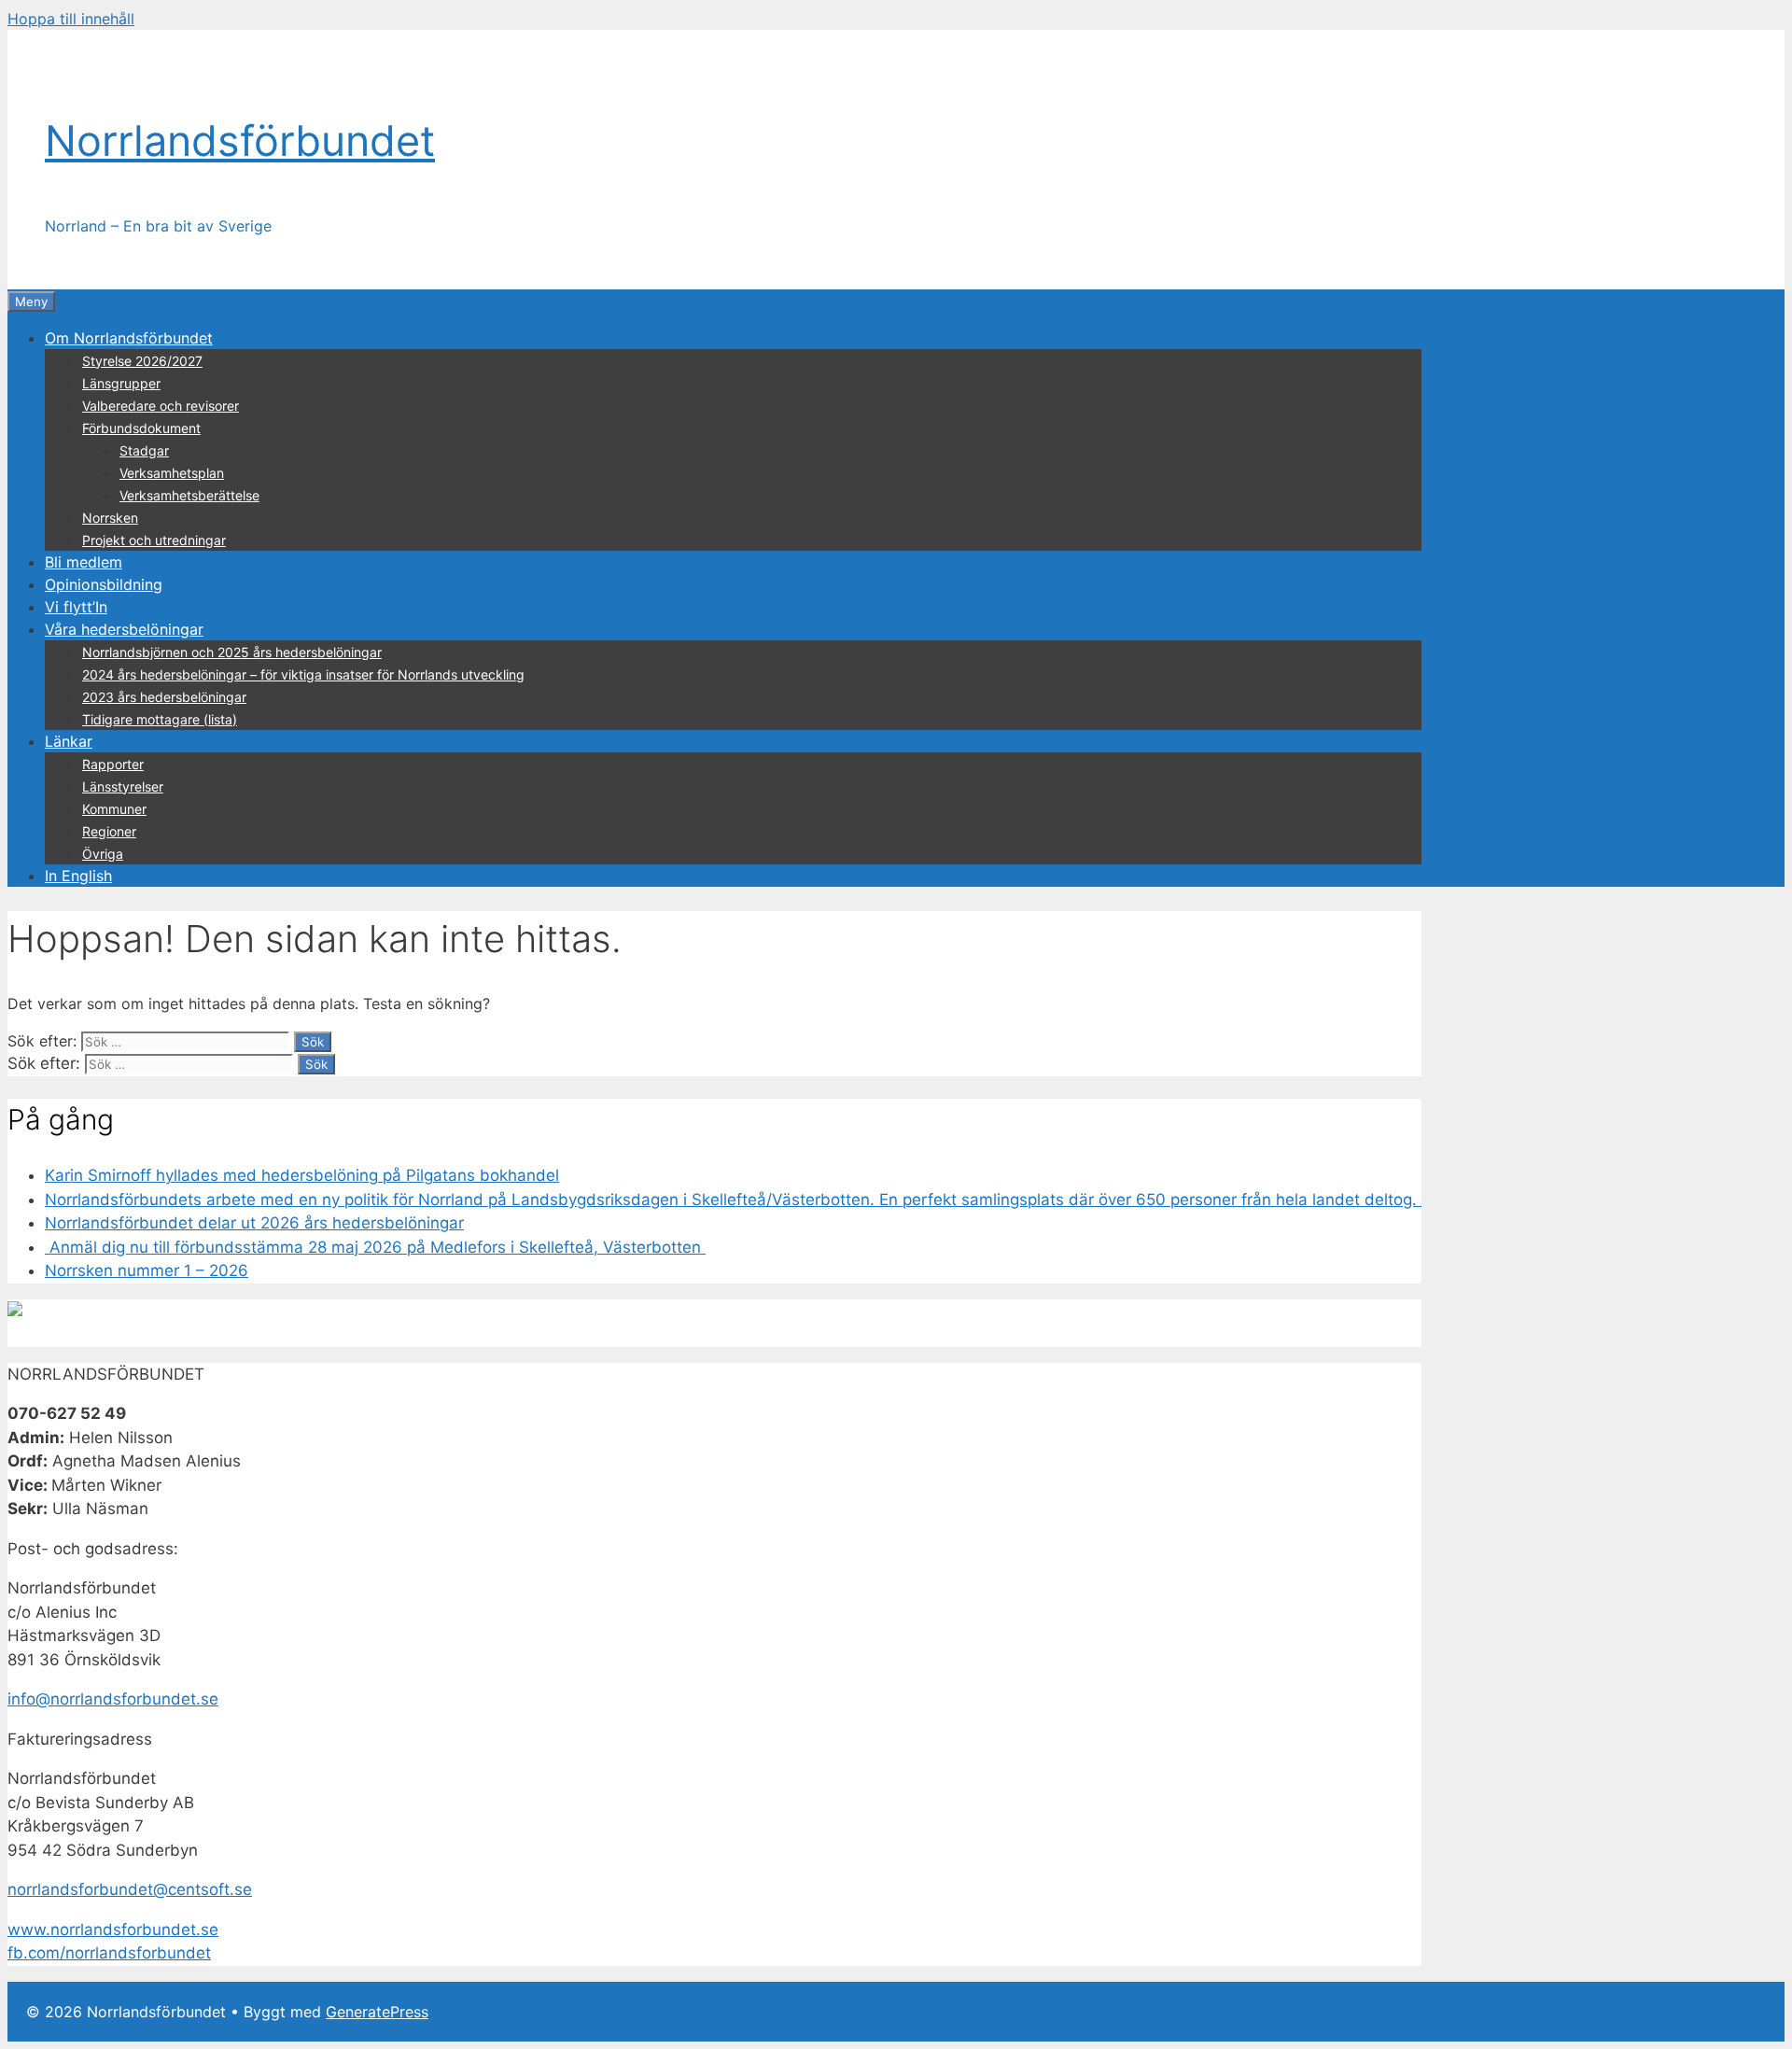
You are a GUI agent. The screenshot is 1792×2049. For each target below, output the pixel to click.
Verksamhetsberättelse (189, 495)
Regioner (109, 831)
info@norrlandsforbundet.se (113, 1699)
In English (78, 876)
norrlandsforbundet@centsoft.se (130, 1889)
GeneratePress (377, 2012)
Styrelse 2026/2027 (142, 361)
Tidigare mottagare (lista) (160, 719)
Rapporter (113, 764)
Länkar (69, 741)
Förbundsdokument (141, 428)
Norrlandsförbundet (240, 140)
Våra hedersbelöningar (124, 629)
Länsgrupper (121, 383)
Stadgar (144, 450)
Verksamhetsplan (172, 473)
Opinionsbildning (104, 584)
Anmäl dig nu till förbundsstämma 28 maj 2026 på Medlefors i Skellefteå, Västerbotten (375, 1247)
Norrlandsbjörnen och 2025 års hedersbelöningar (232, 652)
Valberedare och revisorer (161, 406)
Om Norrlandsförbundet (129, 338)
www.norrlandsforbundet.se (113, 1930)
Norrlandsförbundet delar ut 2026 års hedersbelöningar (254, 1223)
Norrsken (110, 518)
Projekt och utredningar (154, 540)
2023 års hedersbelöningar (164, 697)
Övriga (103, 854)
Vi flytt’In (76, 607)
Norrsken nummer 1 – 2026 (147, 1270)
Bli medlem (84, 562)
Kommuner (114, 809)
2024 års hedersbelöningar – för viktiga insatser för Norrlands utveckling (303, 674)
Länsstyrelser (123, 786)
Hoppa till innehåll (71, 19)
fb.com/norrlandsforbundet (109, 1953)
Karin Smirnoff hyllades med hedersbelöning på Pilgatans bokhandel (302, 1175)
